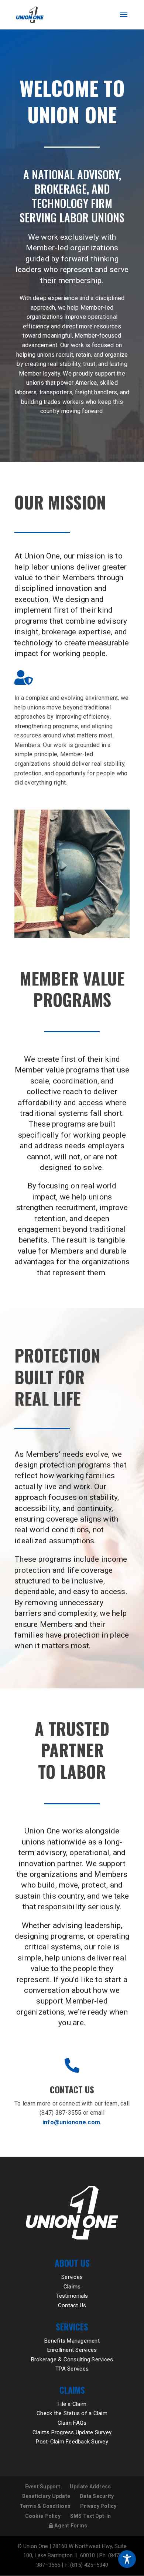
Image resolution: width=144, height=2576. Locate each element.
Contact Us (72, 2305)
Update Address (90, 2487)
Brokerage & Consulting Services (72, 2360)
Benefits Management (72, 2341)
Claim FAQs (72, 2423)
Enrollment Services (72, 2350)
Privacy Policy (98, 2506)
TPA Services (72, 2369)
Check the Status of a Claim (72, 2413)
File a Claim (72, 2404)
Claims (72, 2287)
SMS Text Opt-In (91, 2516)
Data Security (97, 2496)
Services (72, 2277)
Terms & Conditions (45, 2506)
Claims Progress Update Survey (72, 2432)
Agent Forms (70, 2526)
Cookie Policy (43, 2516)
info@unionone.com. (72, 2122)
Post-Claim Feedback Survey (72, 2442)
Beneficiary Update (46, 2496)
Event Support (43, 2487)
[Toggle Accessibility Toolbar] (127, 2559)
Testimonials (72, 2296)
